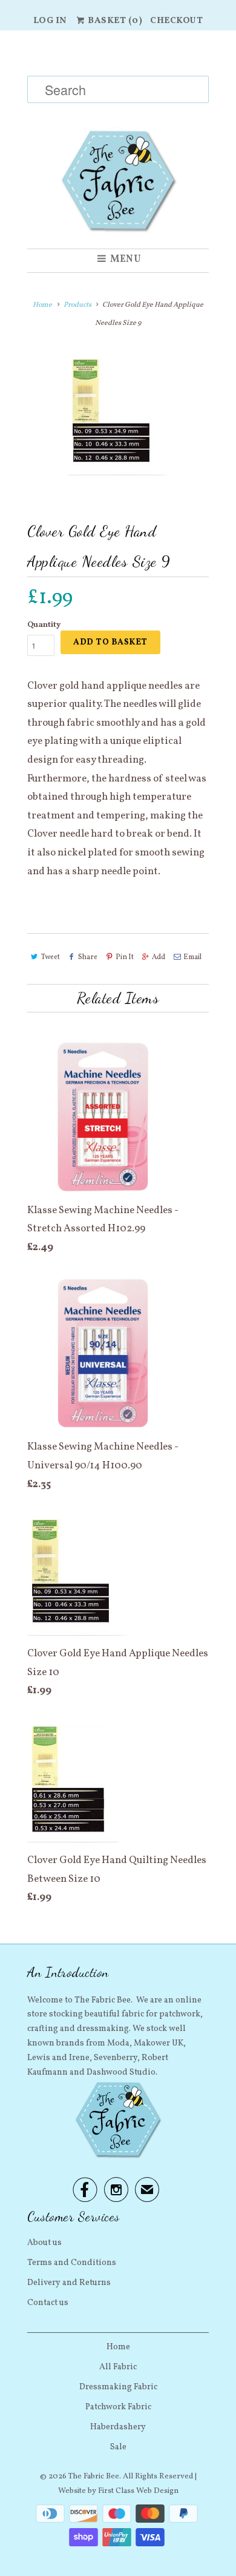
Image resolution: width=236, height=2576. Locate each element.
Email (192, 957)
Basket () (114, 21)
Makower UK (159, 2043)
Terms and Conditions (72, 2263)
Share (88, 957)
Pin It (125, 957)
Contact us (48, 2303)
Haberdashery (118, 2427)
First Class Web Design (138, 2491)
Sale (118, 2447)
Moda (118, 2043)
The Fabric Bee (94, 2477)
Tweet (51, 957)
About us (44, 2243)
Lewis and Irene (58, 2058)
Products (77, 305)
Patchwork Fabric (118, 2407)
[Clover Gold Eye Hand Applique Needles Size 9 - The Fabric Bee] (118, 415)
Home (118, 2347)
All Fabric (118, 2367)
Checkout (176, 21)
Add (159, 957)
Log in (50, 21)
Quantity (44, 625)
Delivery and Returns (69, 2283)
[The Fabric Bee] (118, 139)
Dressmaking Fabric (118, 2387)
